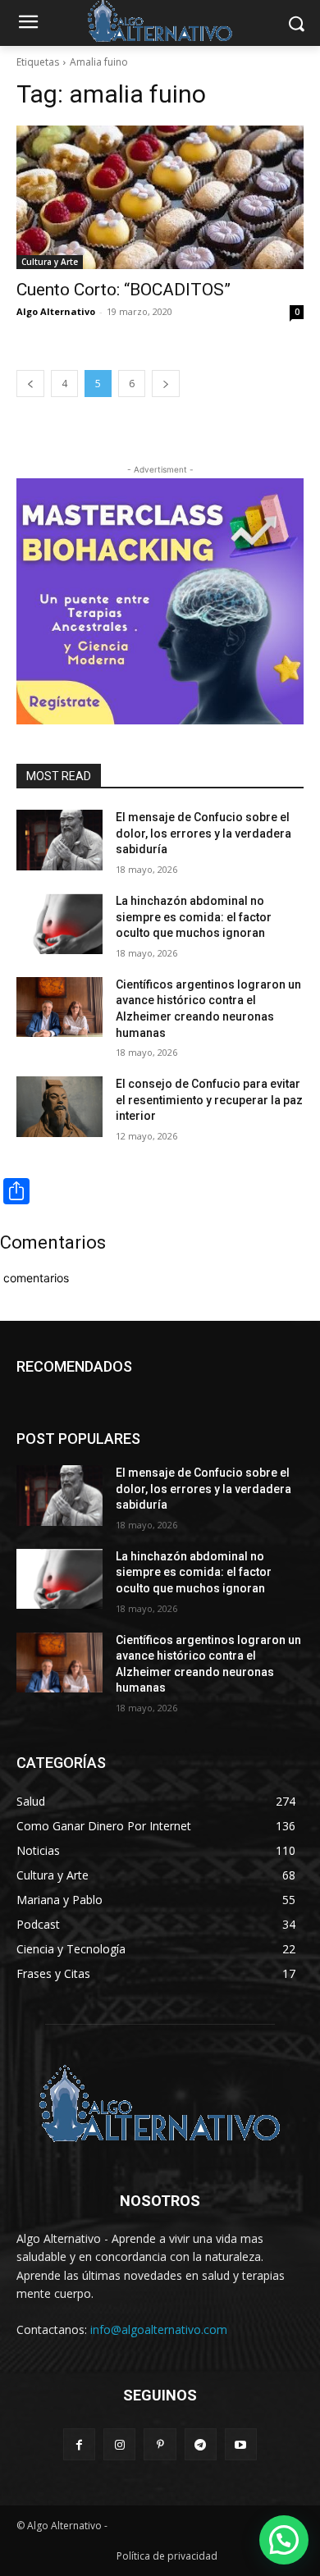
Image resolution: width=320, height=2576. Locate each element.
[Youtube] (241, 2444)
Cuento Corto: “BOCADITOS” (123, 290)
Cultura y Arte (50, 262)
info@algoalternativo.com (159, 2329)
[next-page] (166, 384)
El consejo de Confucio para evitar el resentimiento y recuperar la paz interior (209, 1100)
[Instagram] (119, 2444)
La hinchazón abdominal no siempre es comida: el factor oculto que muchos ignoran (194, 917)
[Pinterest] (160, 2444)
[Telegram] (201, 2444)
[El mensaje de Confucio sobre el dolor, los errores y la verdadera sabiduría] (59, 840)
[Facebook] (79, 2444)
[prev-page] (30, 384)
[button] (284, 2540)
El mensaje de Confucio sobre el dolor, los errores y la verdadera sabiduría (203, 833)
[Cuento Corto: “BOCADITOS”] (160, 197)
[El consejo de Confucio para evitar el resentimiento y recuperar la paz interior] (59, 1107)
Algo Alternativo (56, 311)
